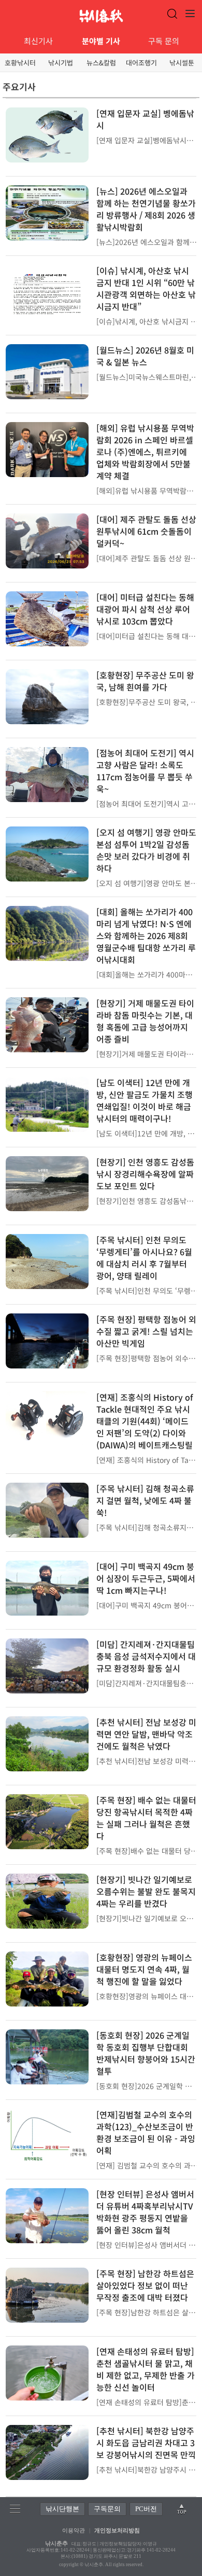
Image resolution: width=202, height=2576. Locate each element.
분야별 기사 (101, 41)
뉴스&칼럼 (101, 63)
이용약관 (74, 2530)
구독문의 (107, 2509)
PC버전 (146, 2509)
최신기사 (38, 41)
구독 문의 (164, 41)
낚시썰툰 (182, 63)
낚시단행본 (62, 2509)
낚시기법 (61, 63)
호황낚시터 (20, 63)
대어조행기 (141, 63)
